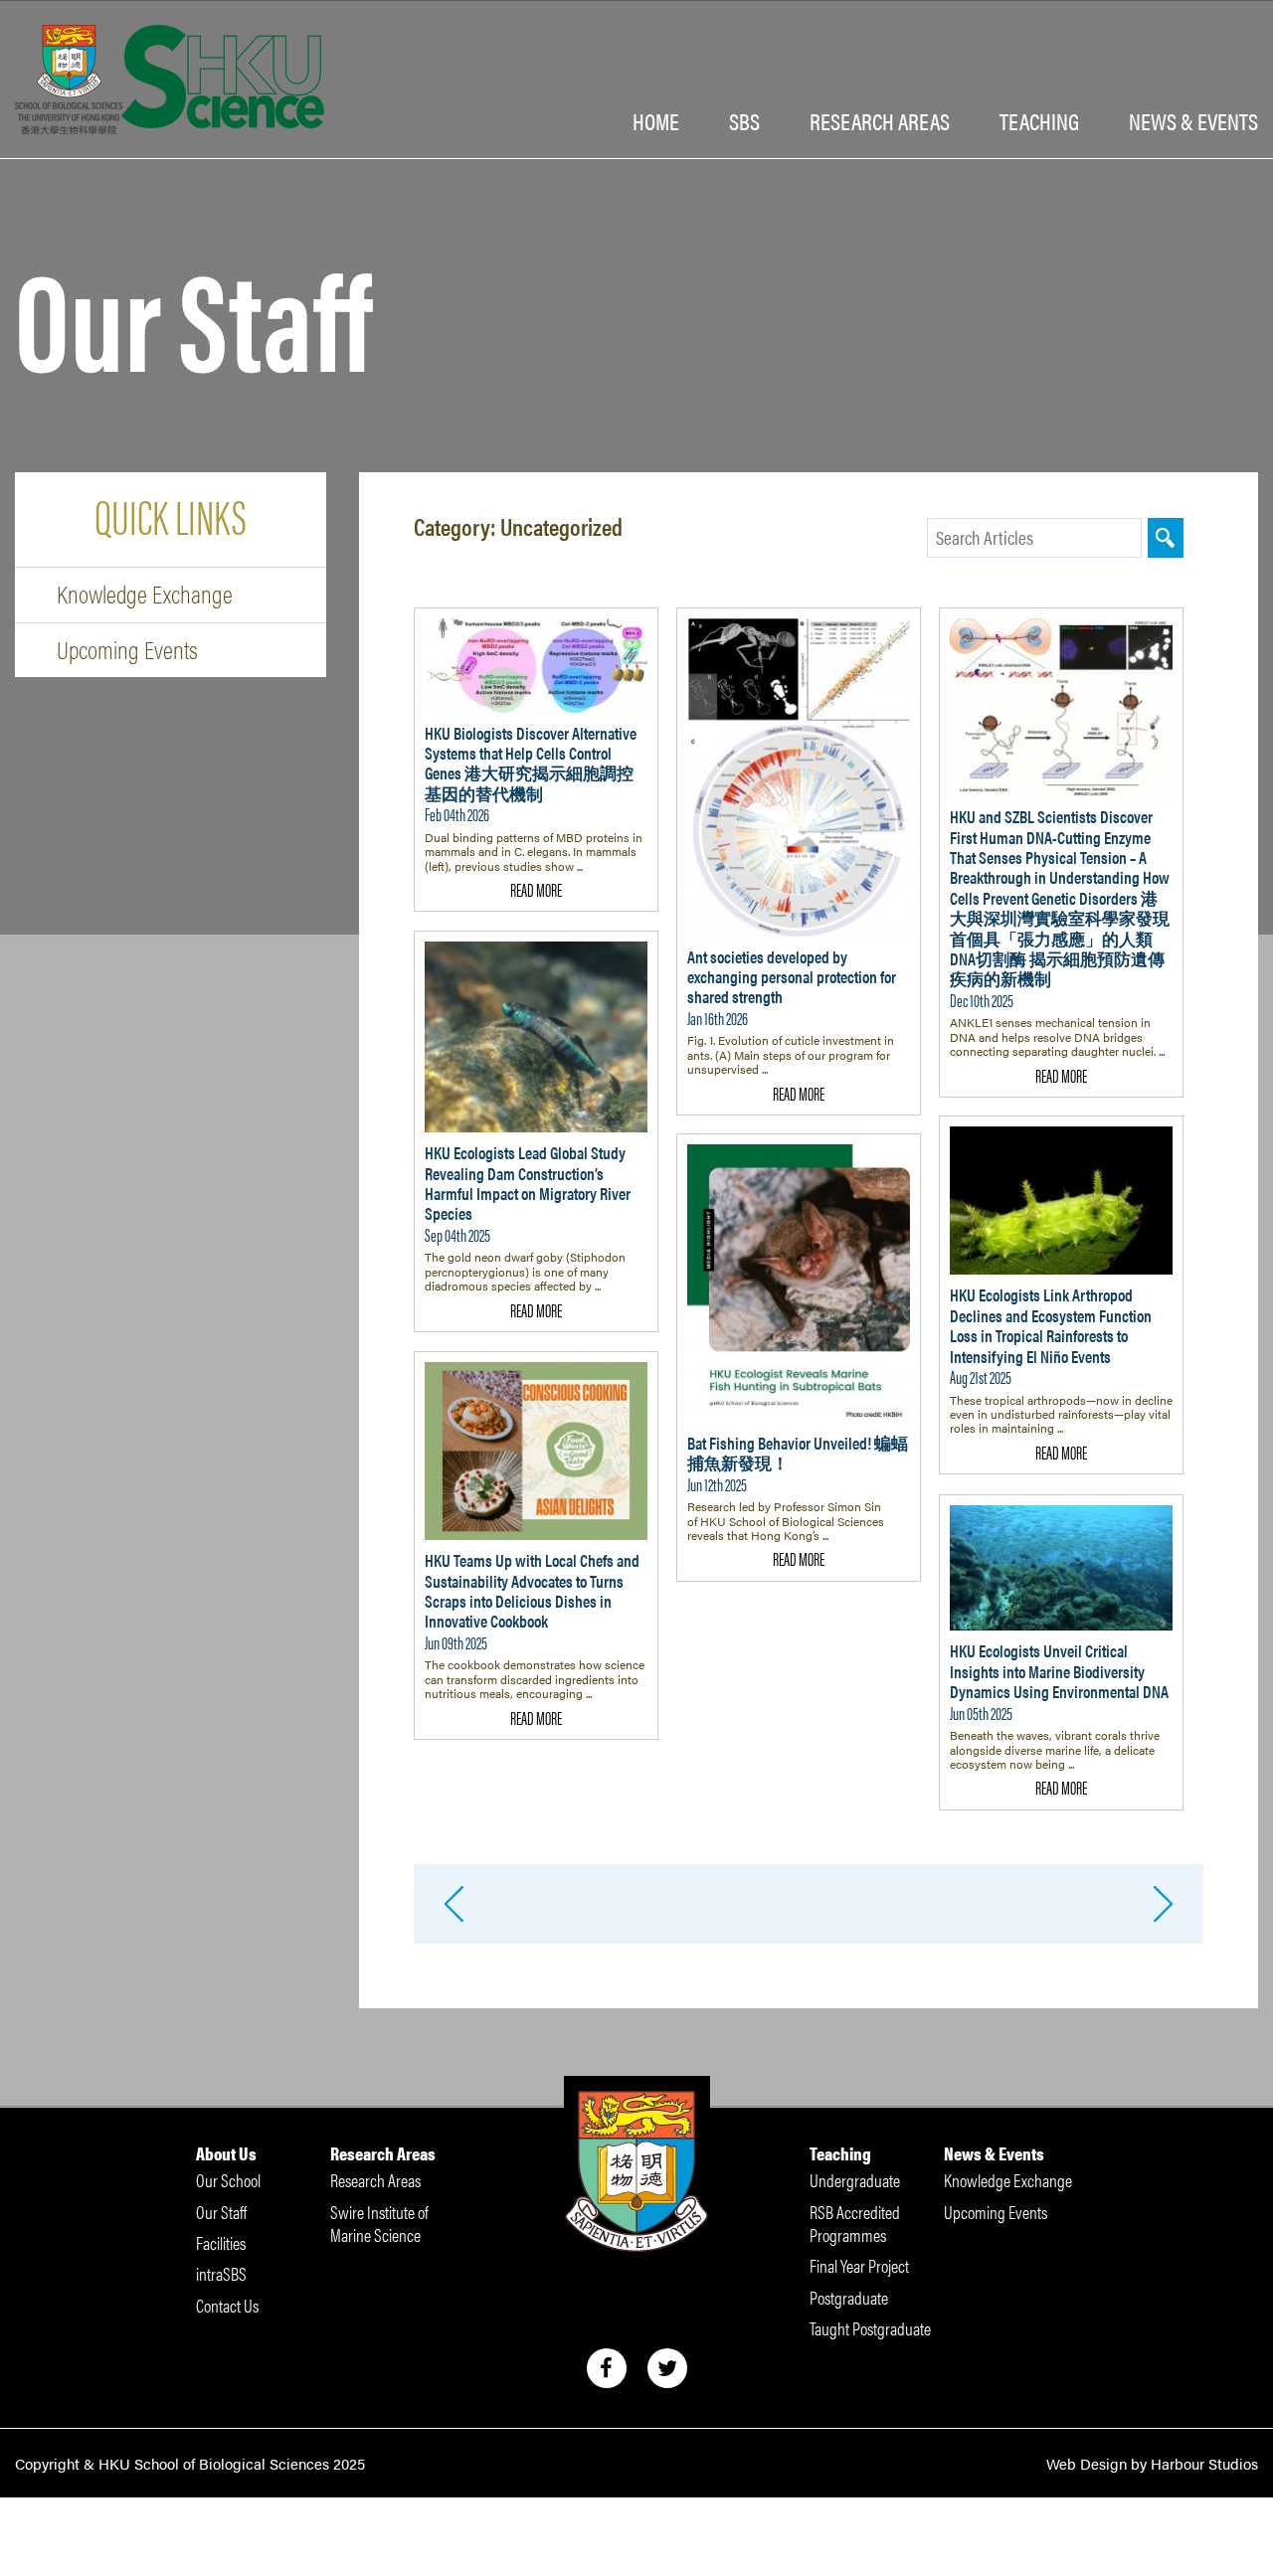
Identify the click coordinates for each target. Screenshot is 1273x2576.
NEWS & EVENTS (1193, 122)
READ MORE (536, 889)
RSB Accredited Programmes (855, 2223)
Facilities (221, 2242)
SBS (744, 122)
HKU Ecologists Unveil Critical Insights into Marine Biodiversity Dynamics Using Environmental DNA (1059, 1671)
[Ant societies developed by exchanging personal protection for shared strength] (799, 777)
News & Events (994, 2153)
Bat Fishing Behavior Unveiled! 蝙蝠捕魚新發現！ (798, 1453)
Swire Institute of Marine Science (379, 2223)
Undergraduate (855, 2180)
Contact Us (227, 2305)
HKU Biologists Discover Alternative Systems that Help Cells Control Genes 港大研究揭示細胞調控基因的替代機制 (531, 763)
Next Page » (1164, 1904)
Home (656, 122)
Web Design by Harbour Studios (1152, 2463)
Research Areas (383, 2153)
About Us (226, 2153)
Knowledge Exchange (145, 593)
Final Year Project (859, 2265)
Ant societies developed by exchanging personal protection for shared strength (792, 977)
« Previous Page (454, 1904)
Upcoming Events (127, 649)
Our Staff (221, 2212)
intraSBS (221, 2273)
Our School (228, 2180)
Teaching (1039, 122)
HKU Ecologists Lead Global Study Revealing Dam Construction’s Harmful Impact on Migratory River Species (528, 1183)
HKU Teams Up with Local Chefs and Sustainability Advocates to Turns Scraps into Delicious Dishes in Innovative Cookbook (532, 1590)
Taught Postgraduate (870, 2328)
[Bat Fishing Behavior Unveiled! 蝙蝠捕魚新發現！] (799, 1284)
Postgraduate (849, 2297)
